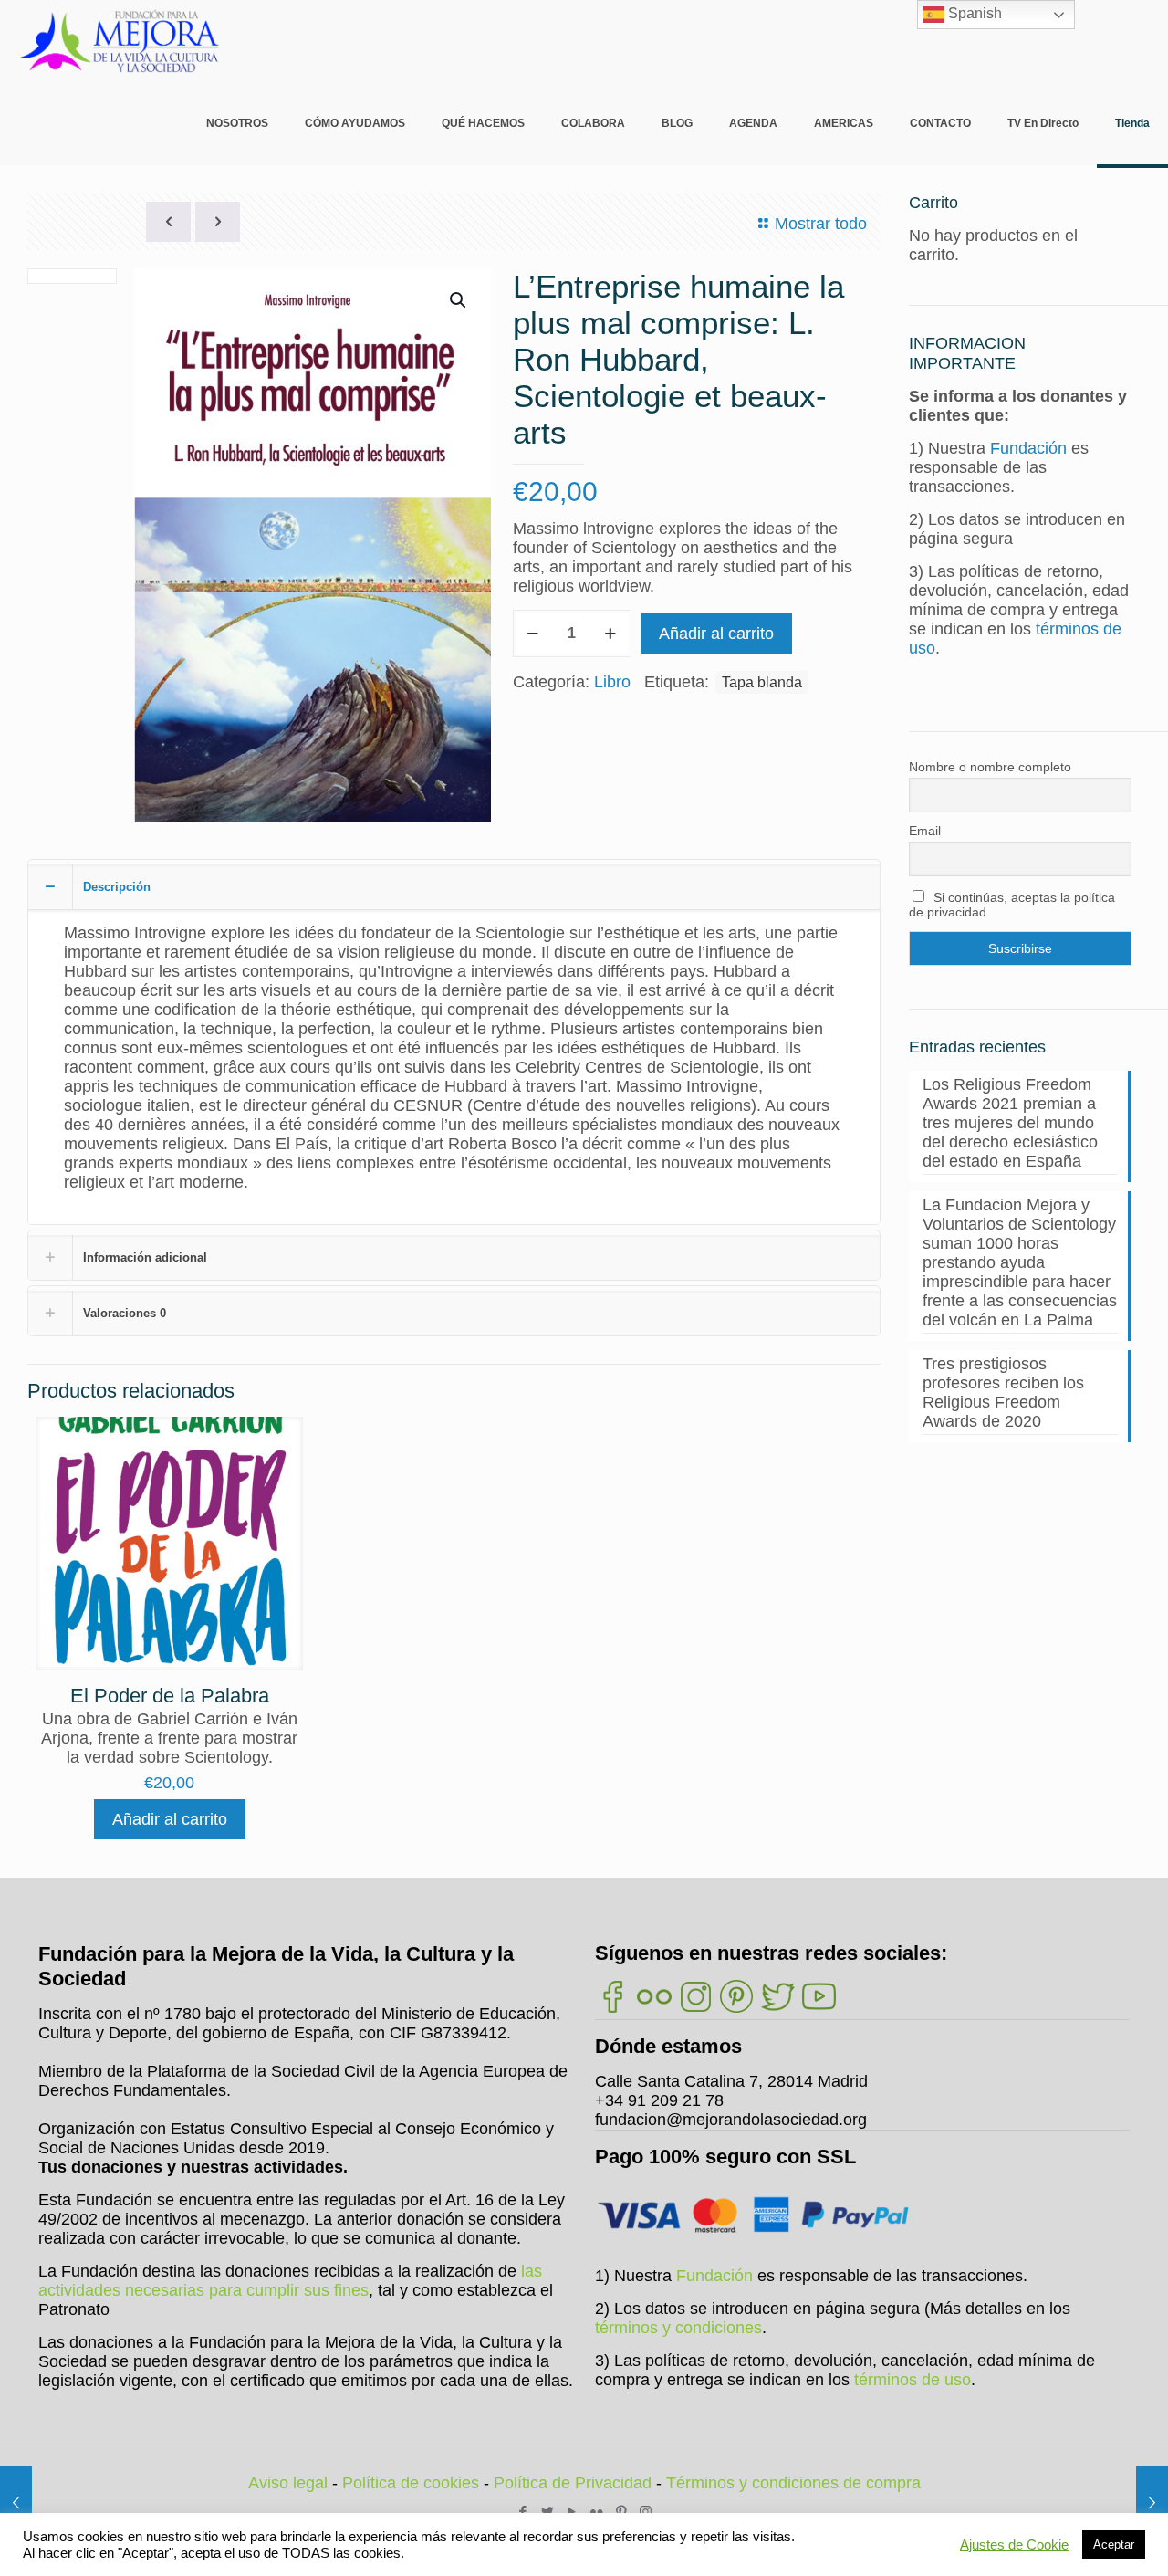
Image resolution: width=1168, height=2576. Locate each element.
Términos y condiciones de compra (793, 2483)
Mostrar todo (821, 224)
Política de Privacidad (573, 2483)
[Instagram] (646, 2512)
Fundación (1028, 448)
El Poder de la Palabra (170, 1696)
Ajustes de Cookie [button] (1014, 2545)
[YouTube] (572, 2512)
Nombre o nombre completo (990, 767)
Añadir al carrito (716, 634)
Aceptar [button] (1114, 2545)
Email (925, 831)
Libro (612, 682)
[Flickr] (596, 2512)
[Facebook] (522, 2512)
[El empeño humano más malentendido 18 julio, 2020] (16, 2503)
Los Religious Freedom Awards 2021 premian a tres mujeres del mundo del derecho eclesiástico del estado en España (1010, 1123)
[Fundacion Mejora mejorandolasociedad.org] (120, 41)
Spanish (973, 13)
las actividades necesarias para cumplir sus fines (290, 2281)
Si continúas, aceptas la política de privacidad (1012, 905)
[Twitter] (547, 2512)
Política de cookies (411, 2483)
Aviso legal (288, 2483)
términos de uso (912, 2380)
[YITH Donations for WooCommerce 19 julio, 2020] (1152, 2503)
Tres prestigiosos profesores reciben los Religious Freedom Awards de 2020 (1003, 1393)
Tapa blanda (762, 682)
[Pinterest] (621, 2512)
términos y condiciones (678, 2328)
